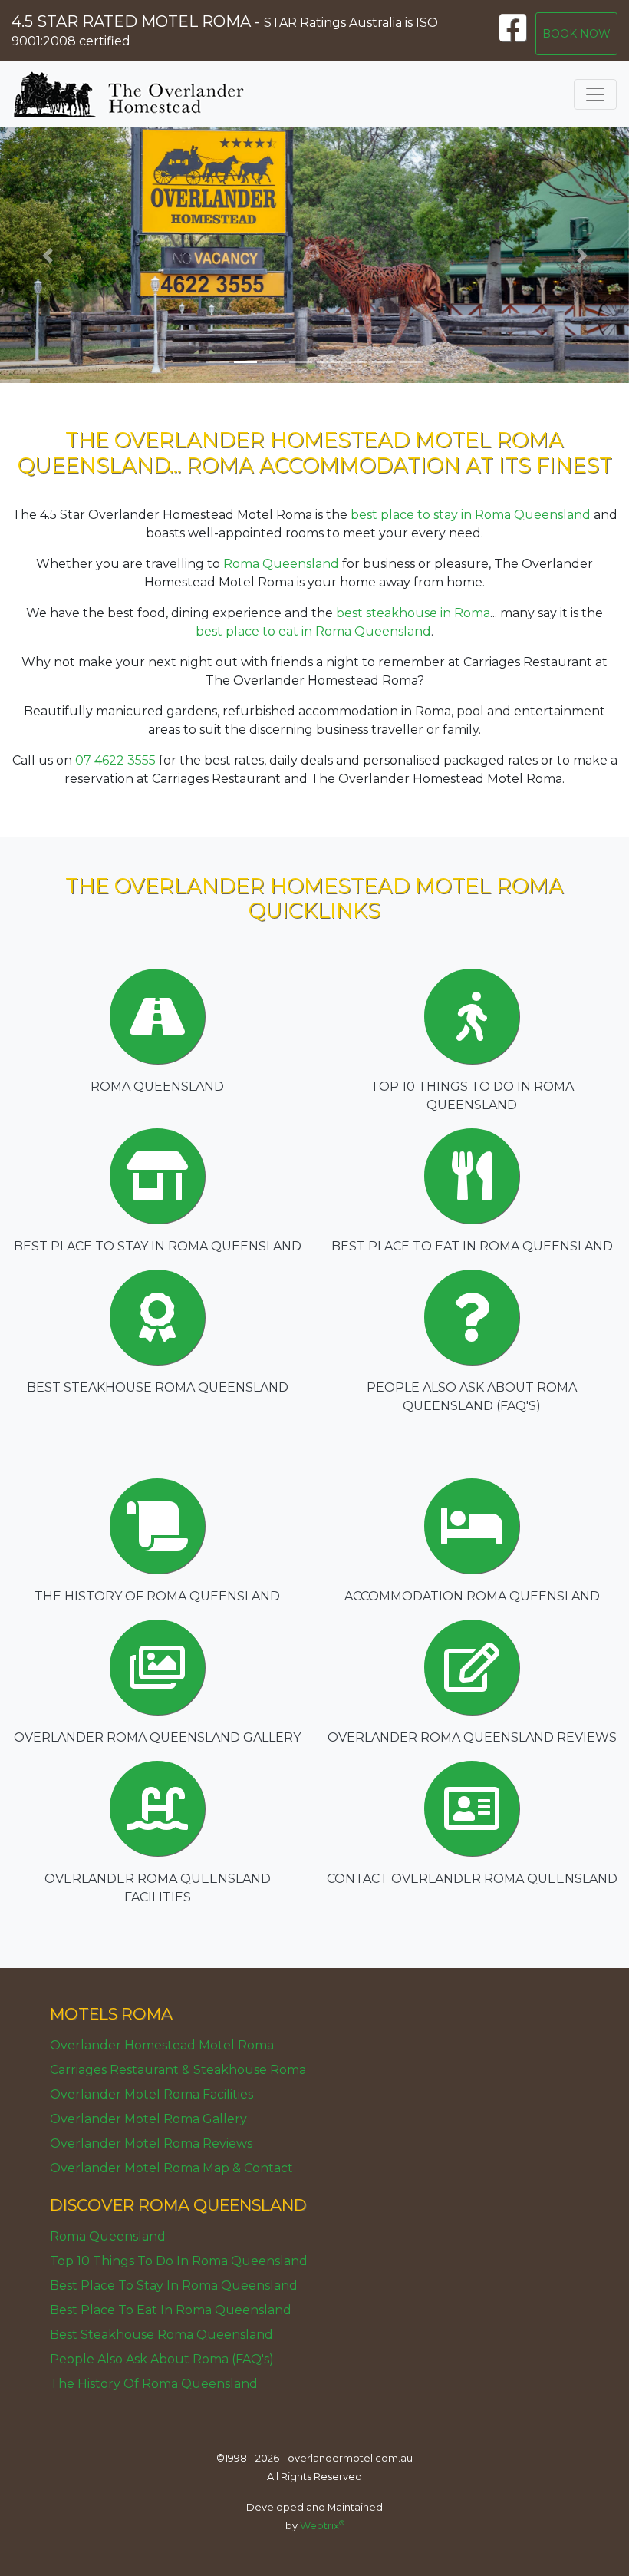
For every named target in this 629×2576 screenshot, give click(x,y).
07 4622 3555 (115, 760)
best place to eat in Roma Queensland (313, 631)
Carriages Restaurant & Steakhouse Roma (178, 2070)
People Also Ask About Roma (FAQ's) (162, 2359)
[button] (47, 255)
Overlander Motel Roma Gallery (148, 2119)
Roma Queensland (281, 564)
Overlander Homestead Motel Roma (162, 2045)
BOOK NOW (576, 34)
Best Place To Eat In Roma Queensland (171, 2310)
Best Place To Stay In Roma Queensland (174, 2285)
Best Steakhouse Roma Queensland (161, 2335)
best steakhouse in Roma (413, 613)
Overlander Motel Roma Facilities (151, 2094)
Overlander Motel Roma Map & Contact (171, 2168)
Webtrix (322, 2526)
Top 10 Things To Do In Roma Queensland (179, 2261)
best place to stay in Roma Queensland (471, 515)
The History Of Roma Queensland (154, 2384)
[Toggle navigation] (595, 94)
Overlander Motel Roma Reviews (151, 2143)
